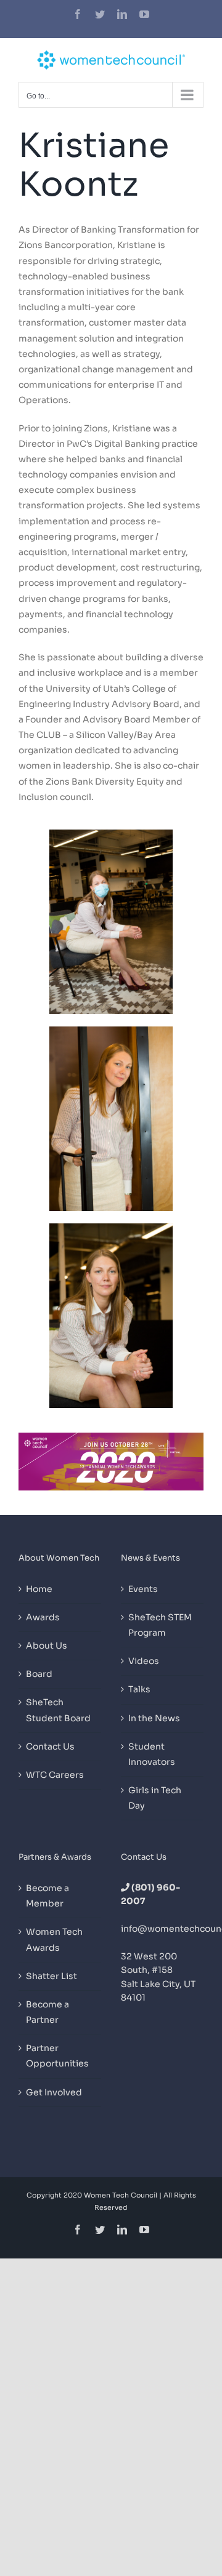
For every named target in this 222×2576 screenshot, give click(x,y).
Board (39, 1674)
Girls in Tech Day (155, 1798)
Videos (144, 1661)
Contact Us (50, 1746)
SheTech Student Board (58, 1710)
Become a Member (47, 1896)
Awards (43, 1617)
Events (143, 1589)
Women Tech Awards (54, 1939)
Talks (139, 1689)
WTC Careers (55, 1775)
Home (39, 1589)
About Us (47, 1646)
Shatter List (51, 1976)
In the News (154, 1718)
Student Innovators (152, 1754)
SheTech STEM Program (160, 1625)
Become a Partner (47, 2012)
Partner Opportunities (57, 2056)
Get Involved (54, 2092)
